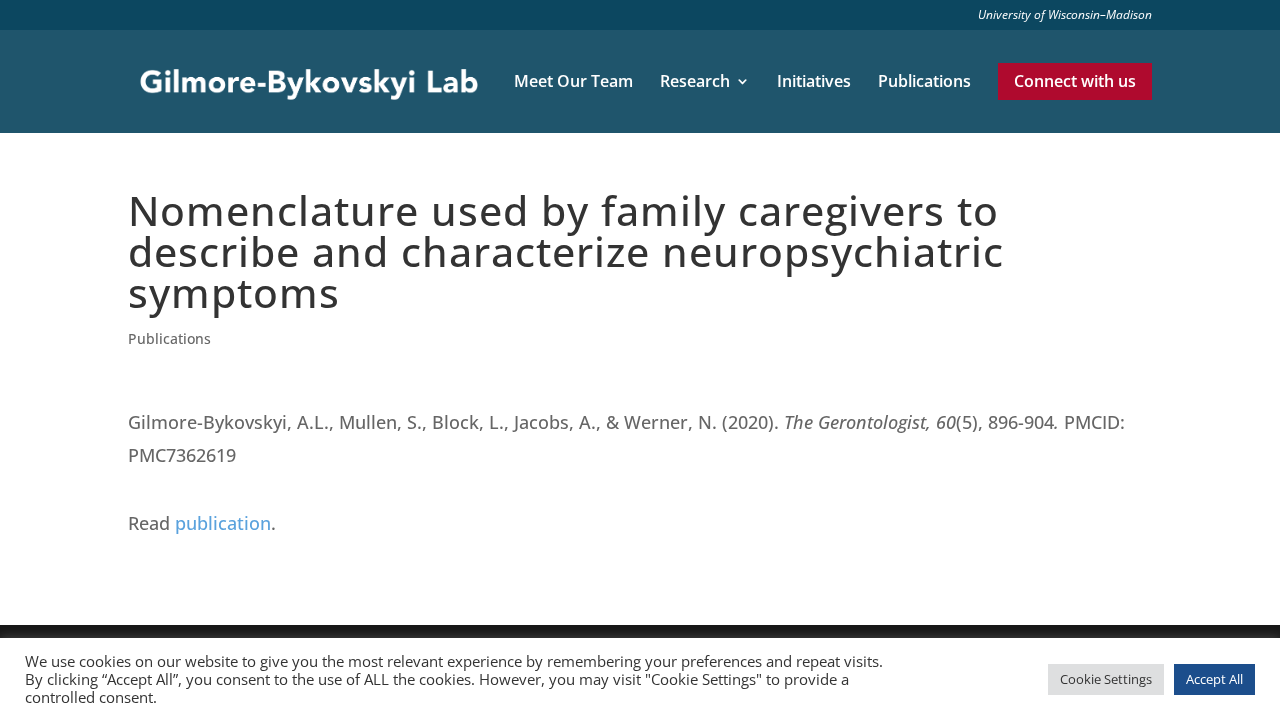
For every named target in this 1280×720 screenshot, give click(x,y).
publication (223, 523)
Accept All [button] (1214, 679)
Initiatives (814, 83)
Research (695, 83)
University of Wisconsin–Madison (1065, 16)
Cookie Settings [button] (1106, 679)
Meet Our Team (573, 83)
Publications (924, 83)
